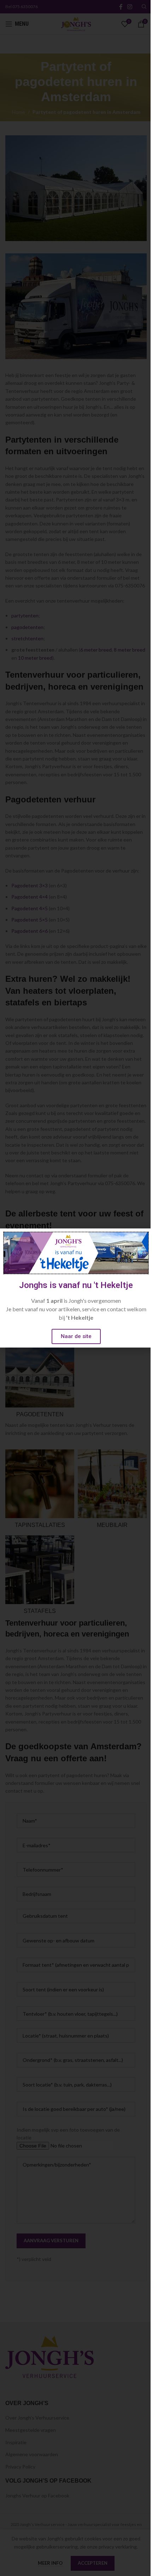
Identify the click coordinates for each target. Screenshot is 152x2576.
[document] (76, 1288)
